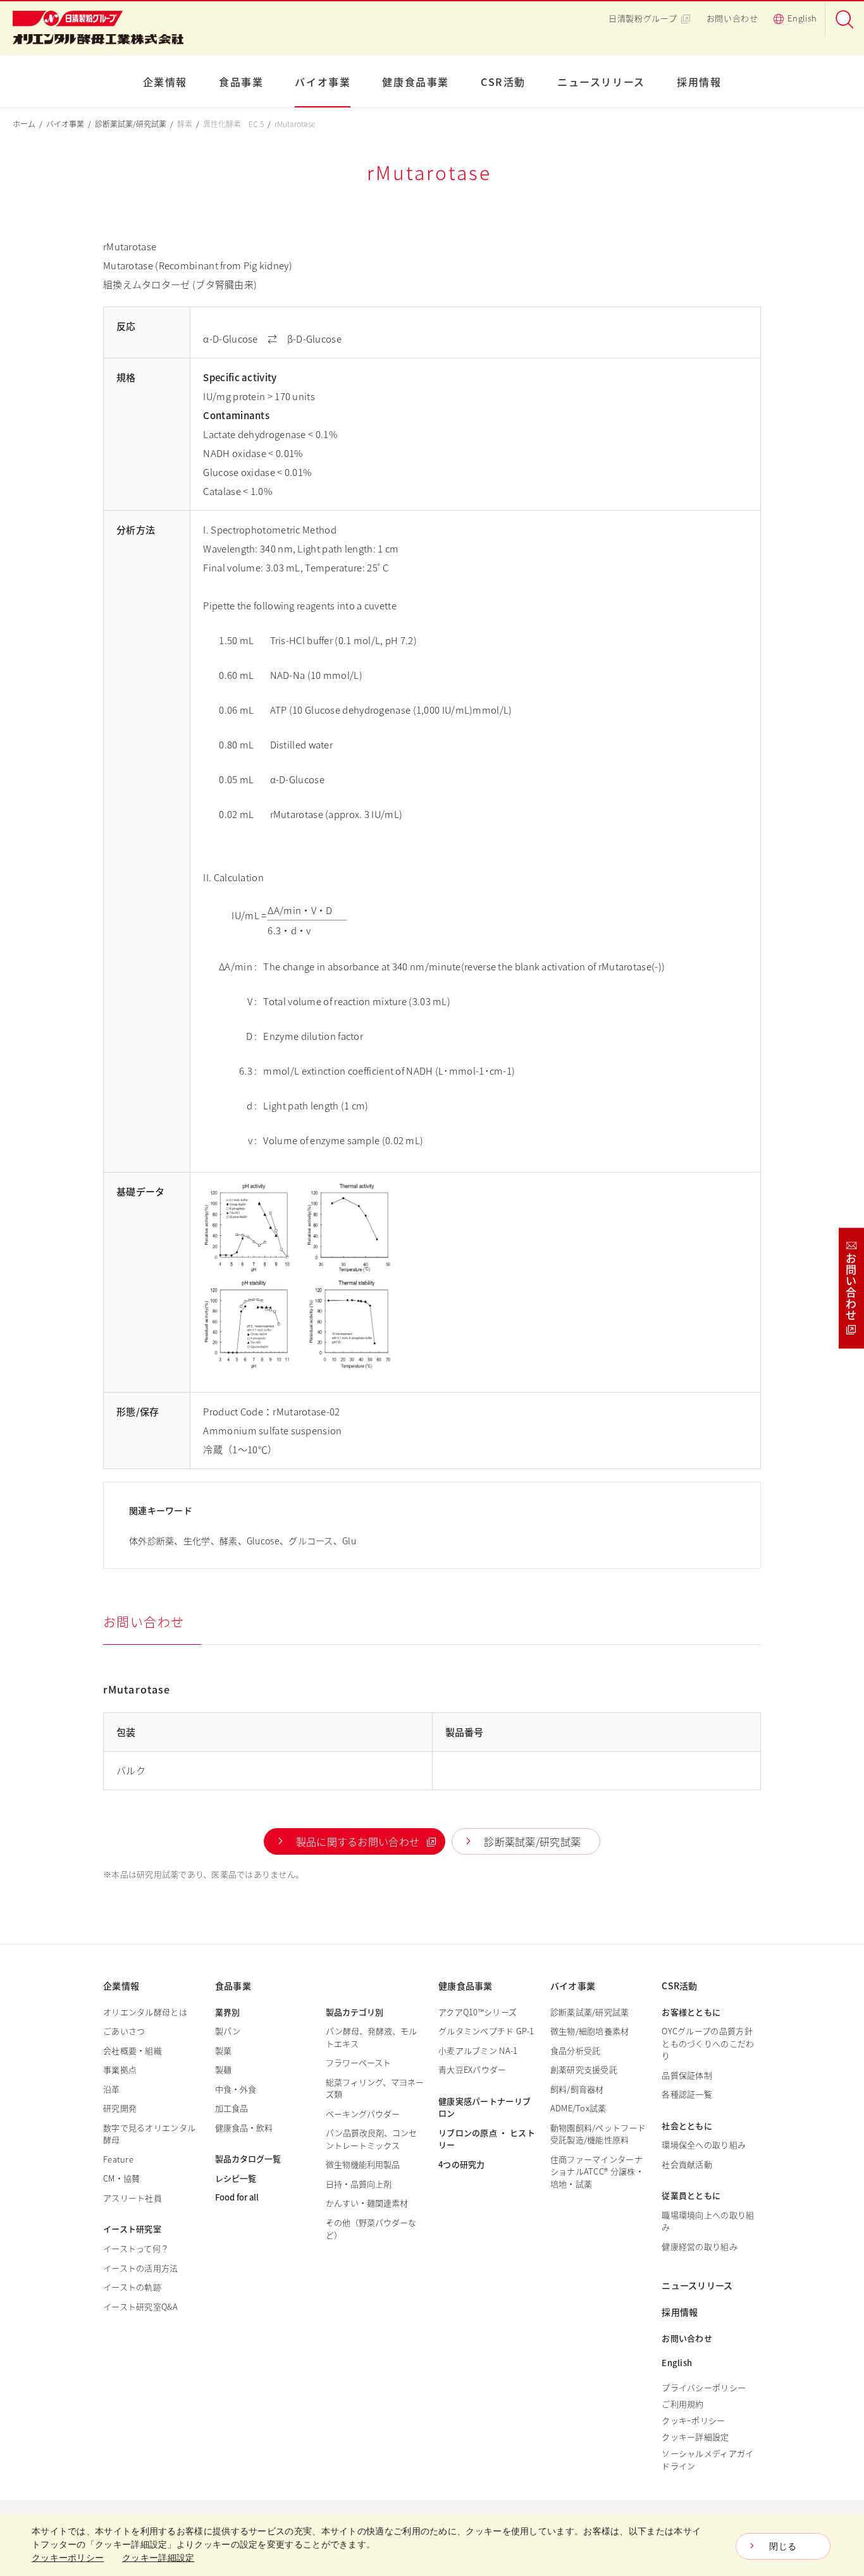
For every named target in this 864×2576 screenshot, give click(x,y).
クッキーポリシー (68, 2558)
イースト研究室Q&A (140, 2306)
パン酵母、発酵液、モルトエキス (371, 2037)
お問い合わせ (732, 18)
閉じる (783, 2546)
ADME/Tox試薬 (578, 2108)
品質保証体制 (687, 2075)
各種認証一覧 (687, 2094)
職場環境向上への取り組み (708, 2221)
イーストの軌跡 (132, 2287)
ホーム (24, 124)
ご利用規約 (683, 2404)
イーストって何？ (136, 2248)
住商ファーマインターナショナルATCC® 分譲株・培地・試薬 (597, 2171)
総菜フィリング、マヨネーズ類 (375, 2088)
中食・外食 (236, 2089)
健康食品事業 (416, 82)
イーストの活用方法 (141, 2268)
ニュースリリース (601, 82)
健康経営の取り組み (700, 2246)
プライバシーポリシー (704, 2387)
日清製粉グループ (643, 18)
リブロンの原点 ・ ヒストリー (487, 2139)
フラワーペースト (358, 2062)
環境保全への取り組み (704, 2145)
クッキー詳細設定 (695, 2437)
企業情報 (165, 82)
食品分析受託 (576, 2050)
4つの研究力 (462, 2164)
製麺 (223, 2069)
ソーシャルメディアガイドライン (707, 2459)
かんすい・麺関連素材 (367, 2203)
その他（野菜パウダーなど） (371, 2229)
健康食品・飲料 (244, 2127)
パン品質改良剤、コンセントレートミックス (371, 2139)
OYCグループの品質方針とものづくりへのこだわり (708, 2043)
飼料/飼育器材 (577, 2089)
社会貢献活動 (687, 2164)
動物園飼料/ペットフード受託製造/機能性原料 (598, 2134)
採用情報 (699, 82)
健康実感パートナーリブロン (484, 2107)
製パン (228, 2031)
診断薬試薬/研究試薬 (131, 124)
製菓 (223, 2050)
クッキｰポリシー (693, 2420)
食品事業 (241, 82)
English (802, 18)
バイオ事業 (323, 82)
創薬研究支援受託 (584, 2069)
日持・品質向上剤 (359, 2184)
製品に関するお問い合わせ (358, 1841)
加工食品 (231, 2108)
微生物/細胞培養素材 (590, 2031)
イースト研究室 (132, 2229)
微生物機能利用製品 (363, 2164)
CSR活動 (503, 82)
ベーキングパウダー (363, 2114)
